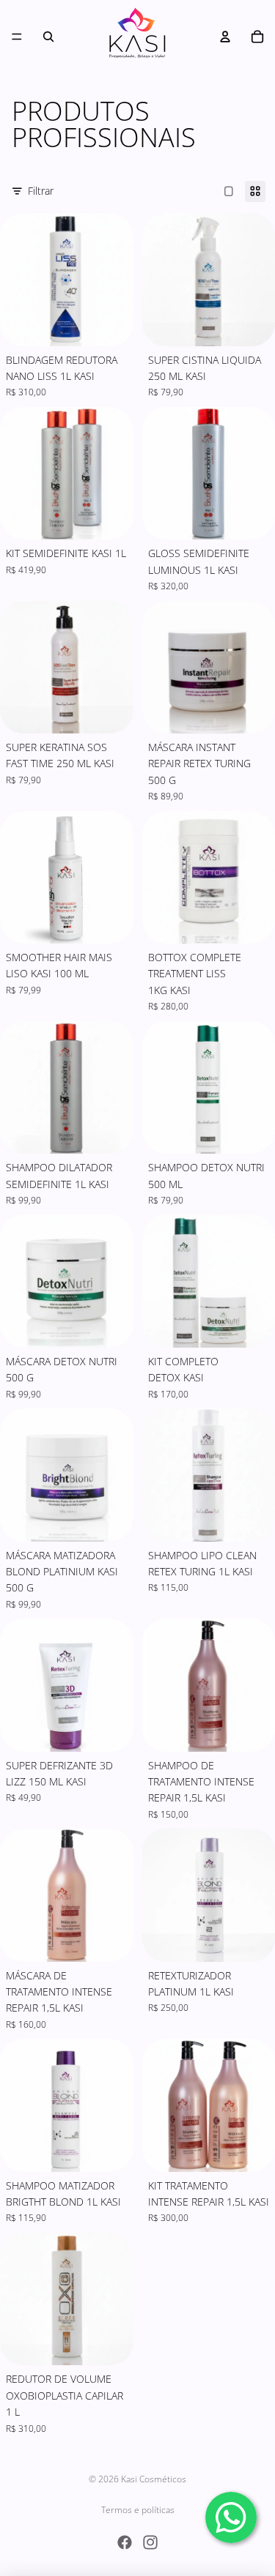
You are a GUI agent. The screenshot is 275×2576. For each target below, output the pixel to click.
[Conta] (225, 37)
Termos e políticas (138, 2510)
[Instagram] (150, 2542)
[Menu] (17, 37)
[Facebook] (125, 2542)
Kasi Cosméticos (154, 2479)
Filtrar (41, 191)
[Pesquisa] (48, 37)
